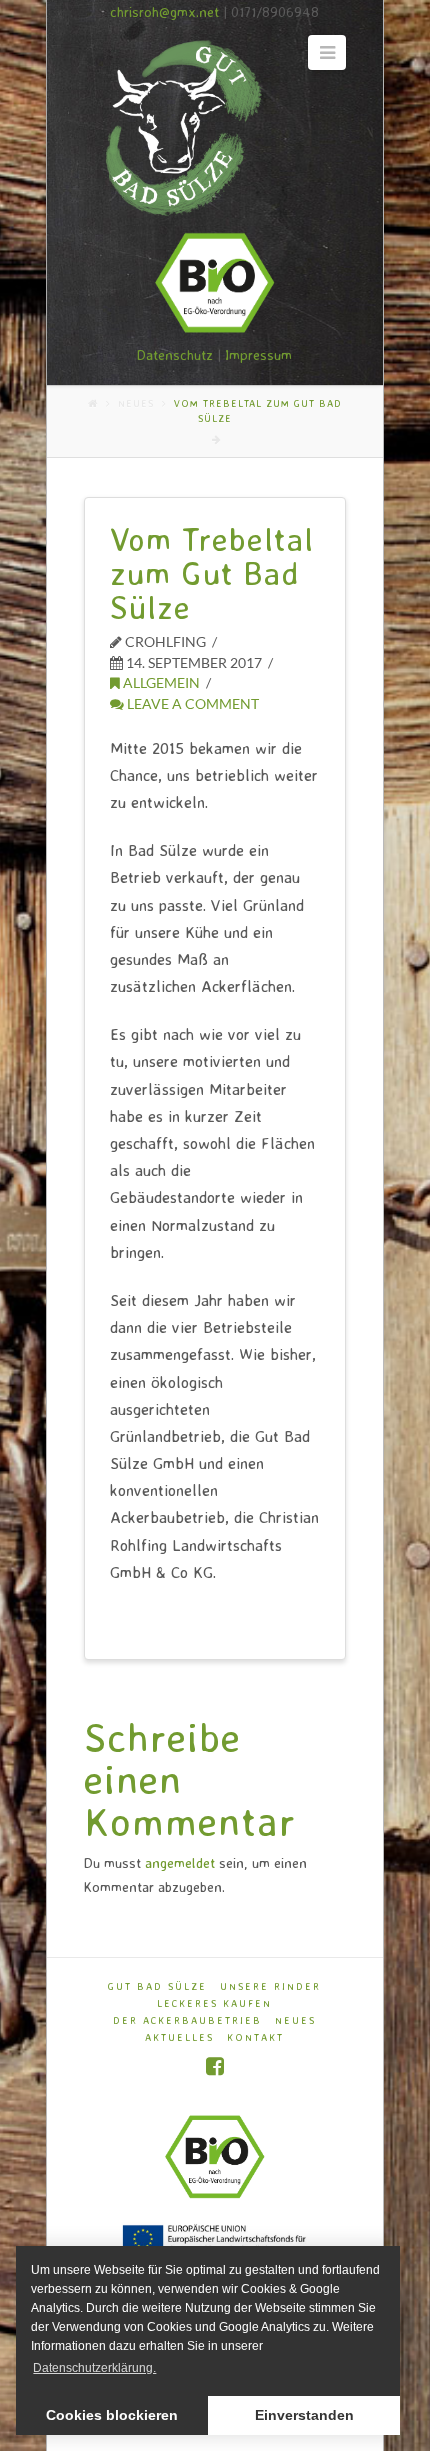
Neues (136, 403)
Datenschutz (175, 354)
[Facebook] (215, 2066)
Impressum (258, 354)
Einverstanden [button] (304, 2415)
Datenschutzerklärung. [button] (94, 2368)
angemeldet (180, 1862)
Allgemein (160, 682)
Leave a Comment (191, 703)
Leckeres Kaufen (214, 2003)
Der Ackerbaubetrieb (187, 2020)
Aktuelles (179, 2037)
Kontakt (255, 2037)
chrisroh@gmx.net (164, 11)
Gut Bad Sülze (157, 1986)
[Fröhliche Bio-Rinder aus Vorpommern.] (179, 128)
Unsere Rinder (270, 1986)
